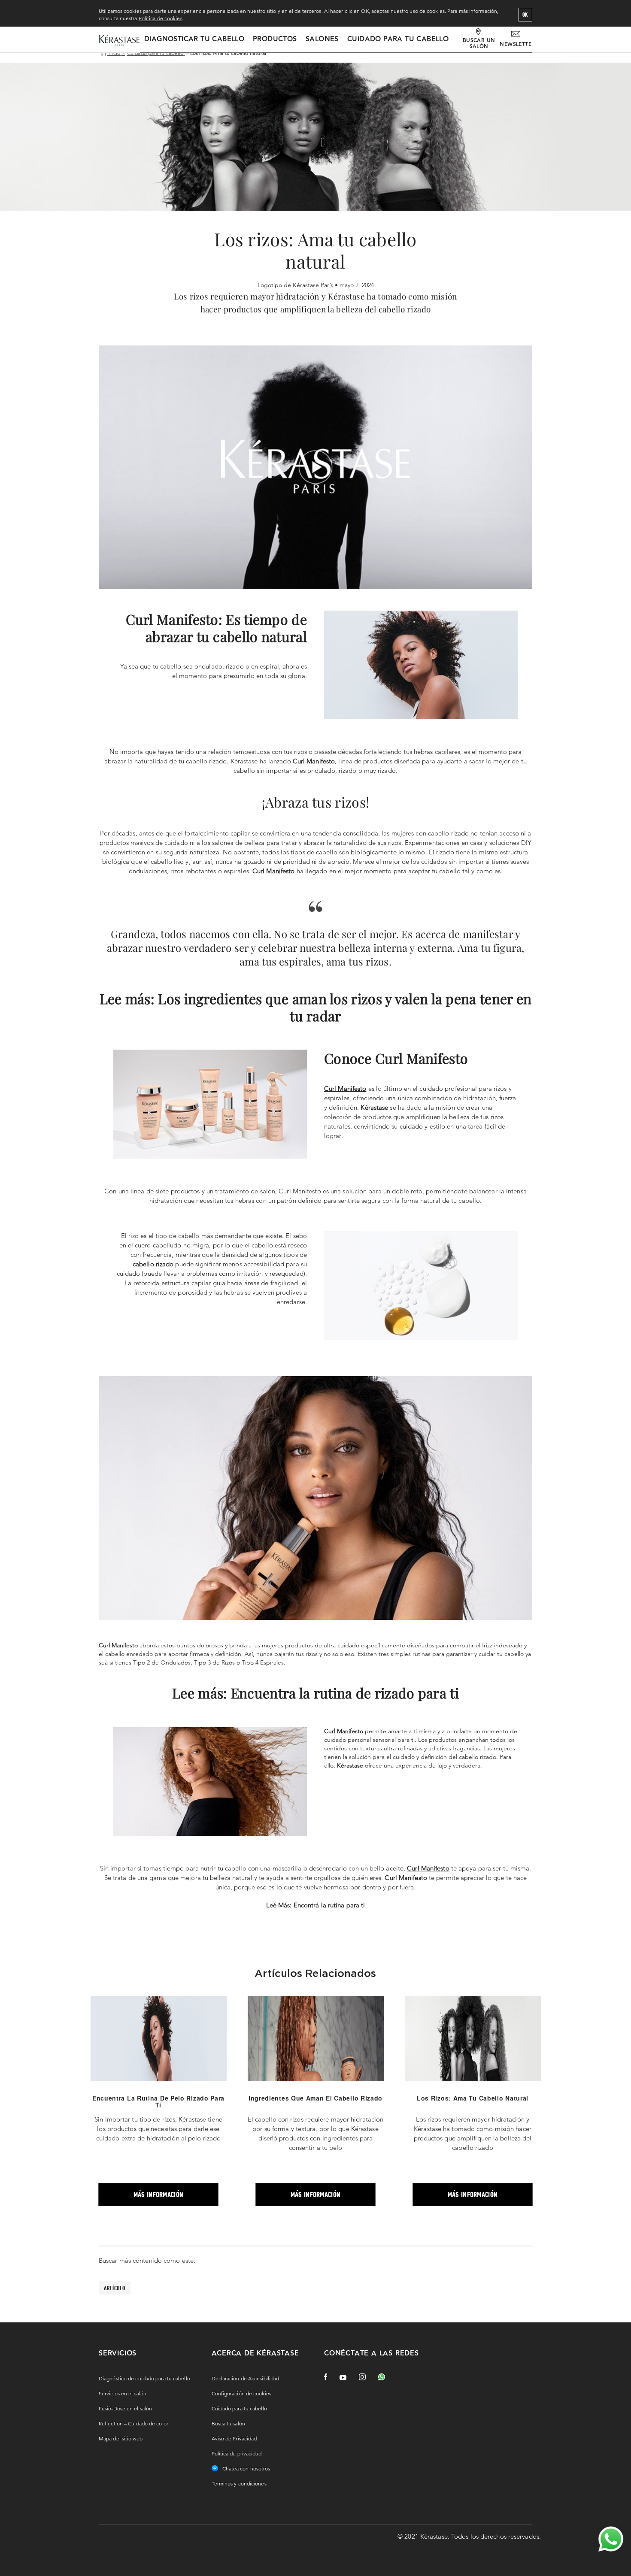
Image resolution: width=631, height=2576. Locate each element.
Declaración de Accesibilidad (246, 2378)
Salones (322, 39)
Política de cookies (161, 18)
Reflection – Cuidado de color (133, 2423)
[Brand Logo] (119, 41)
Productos (275, 39)
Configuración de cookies (241, 2393)
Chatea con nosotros (246, 2469)
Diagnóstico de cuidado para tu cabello (144, 2378)
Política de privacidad (237, 2453)
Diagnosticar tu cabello (194, 39)
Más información (159, 2194)
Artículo (115, 2288)
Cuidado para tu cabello (398, 39)
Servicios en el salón (123, 2393)
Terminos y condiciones (239, 2484)
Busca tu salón (228, 2423)
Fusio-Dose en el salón (125, 2408)
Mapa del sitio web (121, 2438)
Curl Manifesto (118, 1645)
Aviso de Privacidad (234, 2438)
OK (525, 15)
